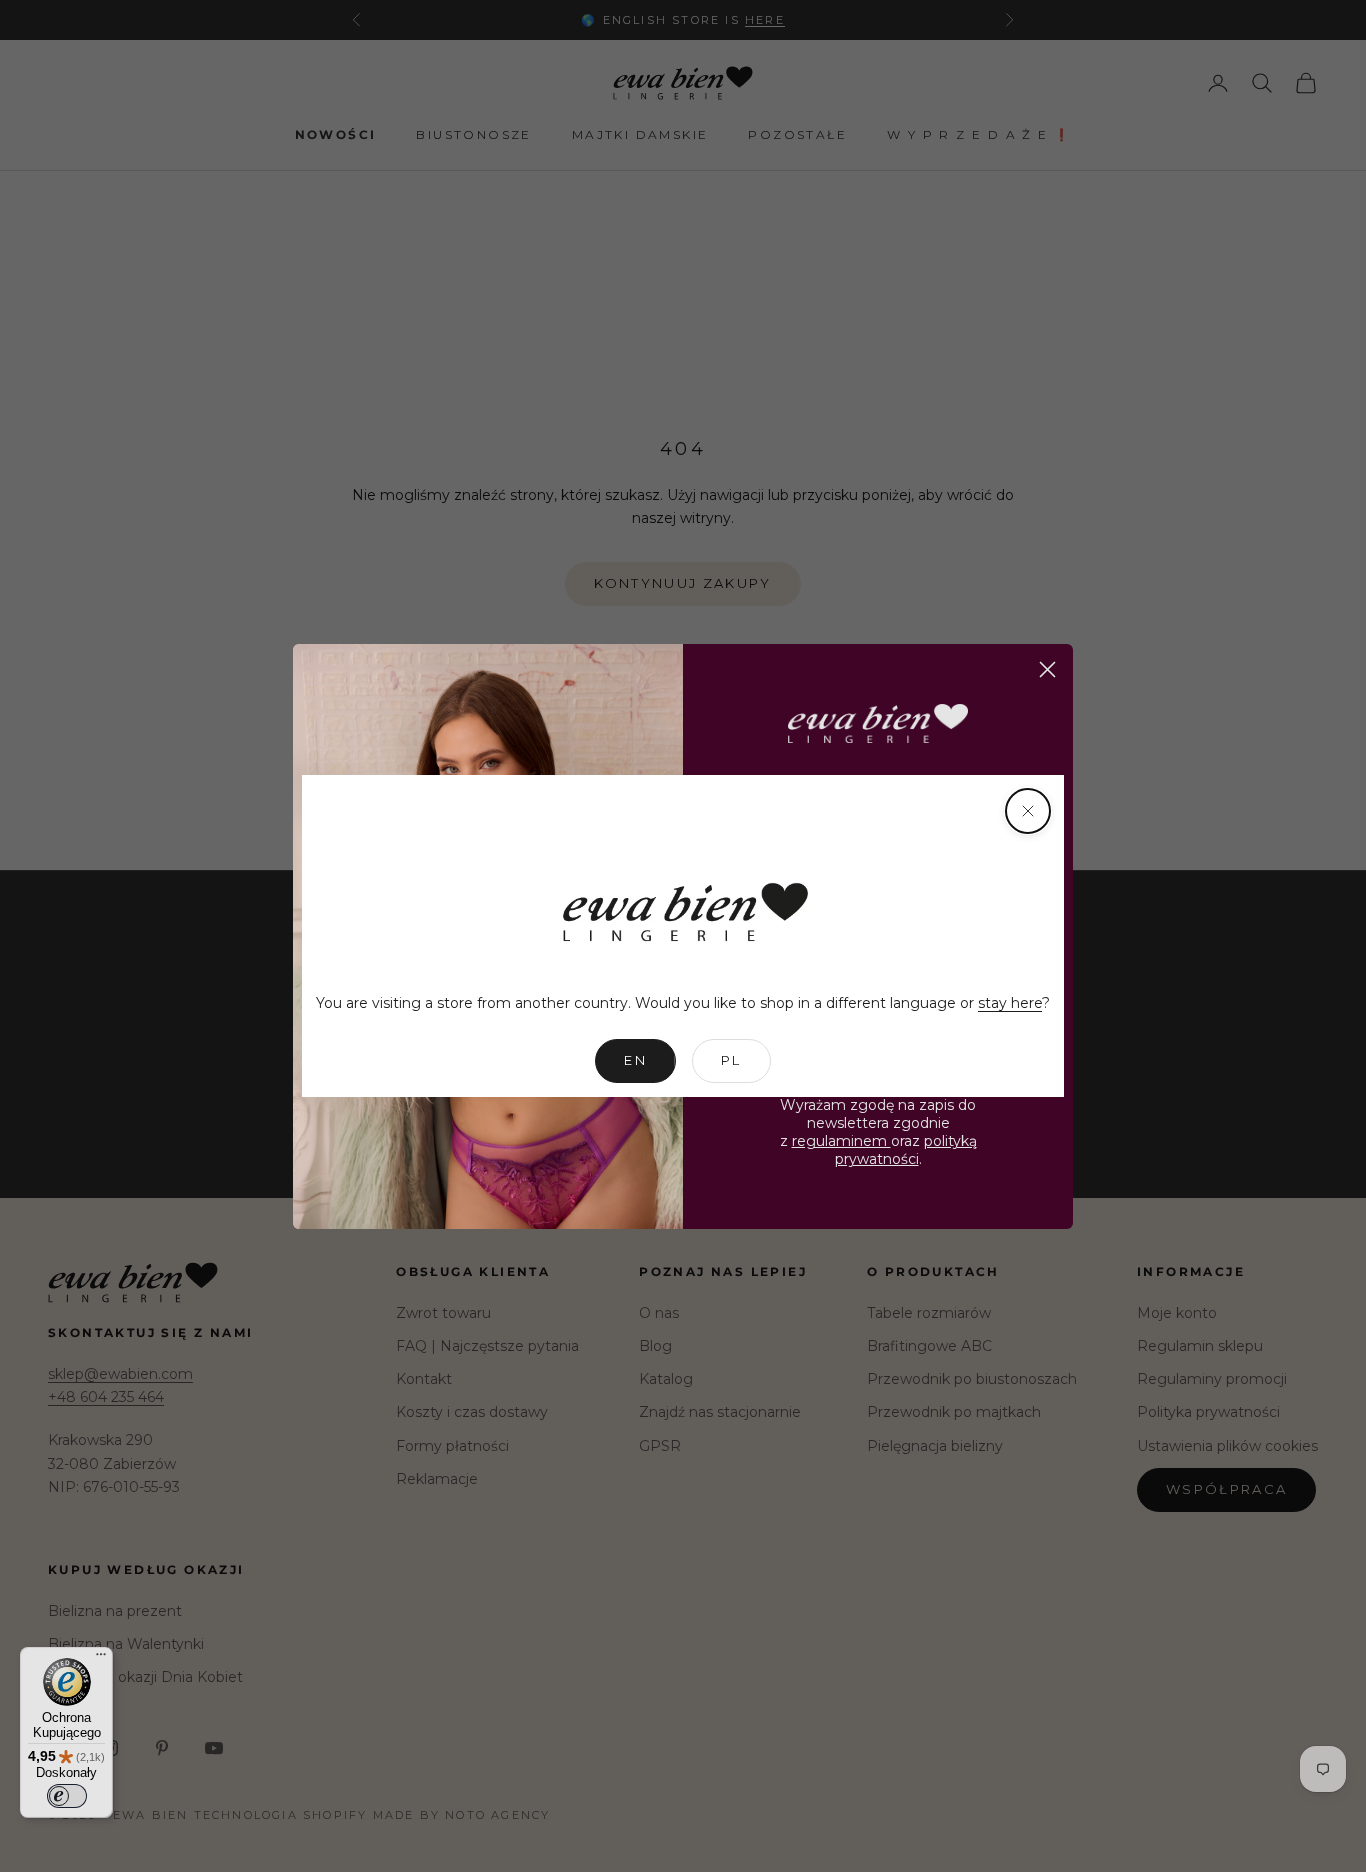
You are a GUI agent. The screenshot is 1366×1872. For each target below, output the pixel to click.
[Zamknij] (1028, 811)
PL (731, 1060)
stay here (1010, 1003)
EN (635, 1060)
